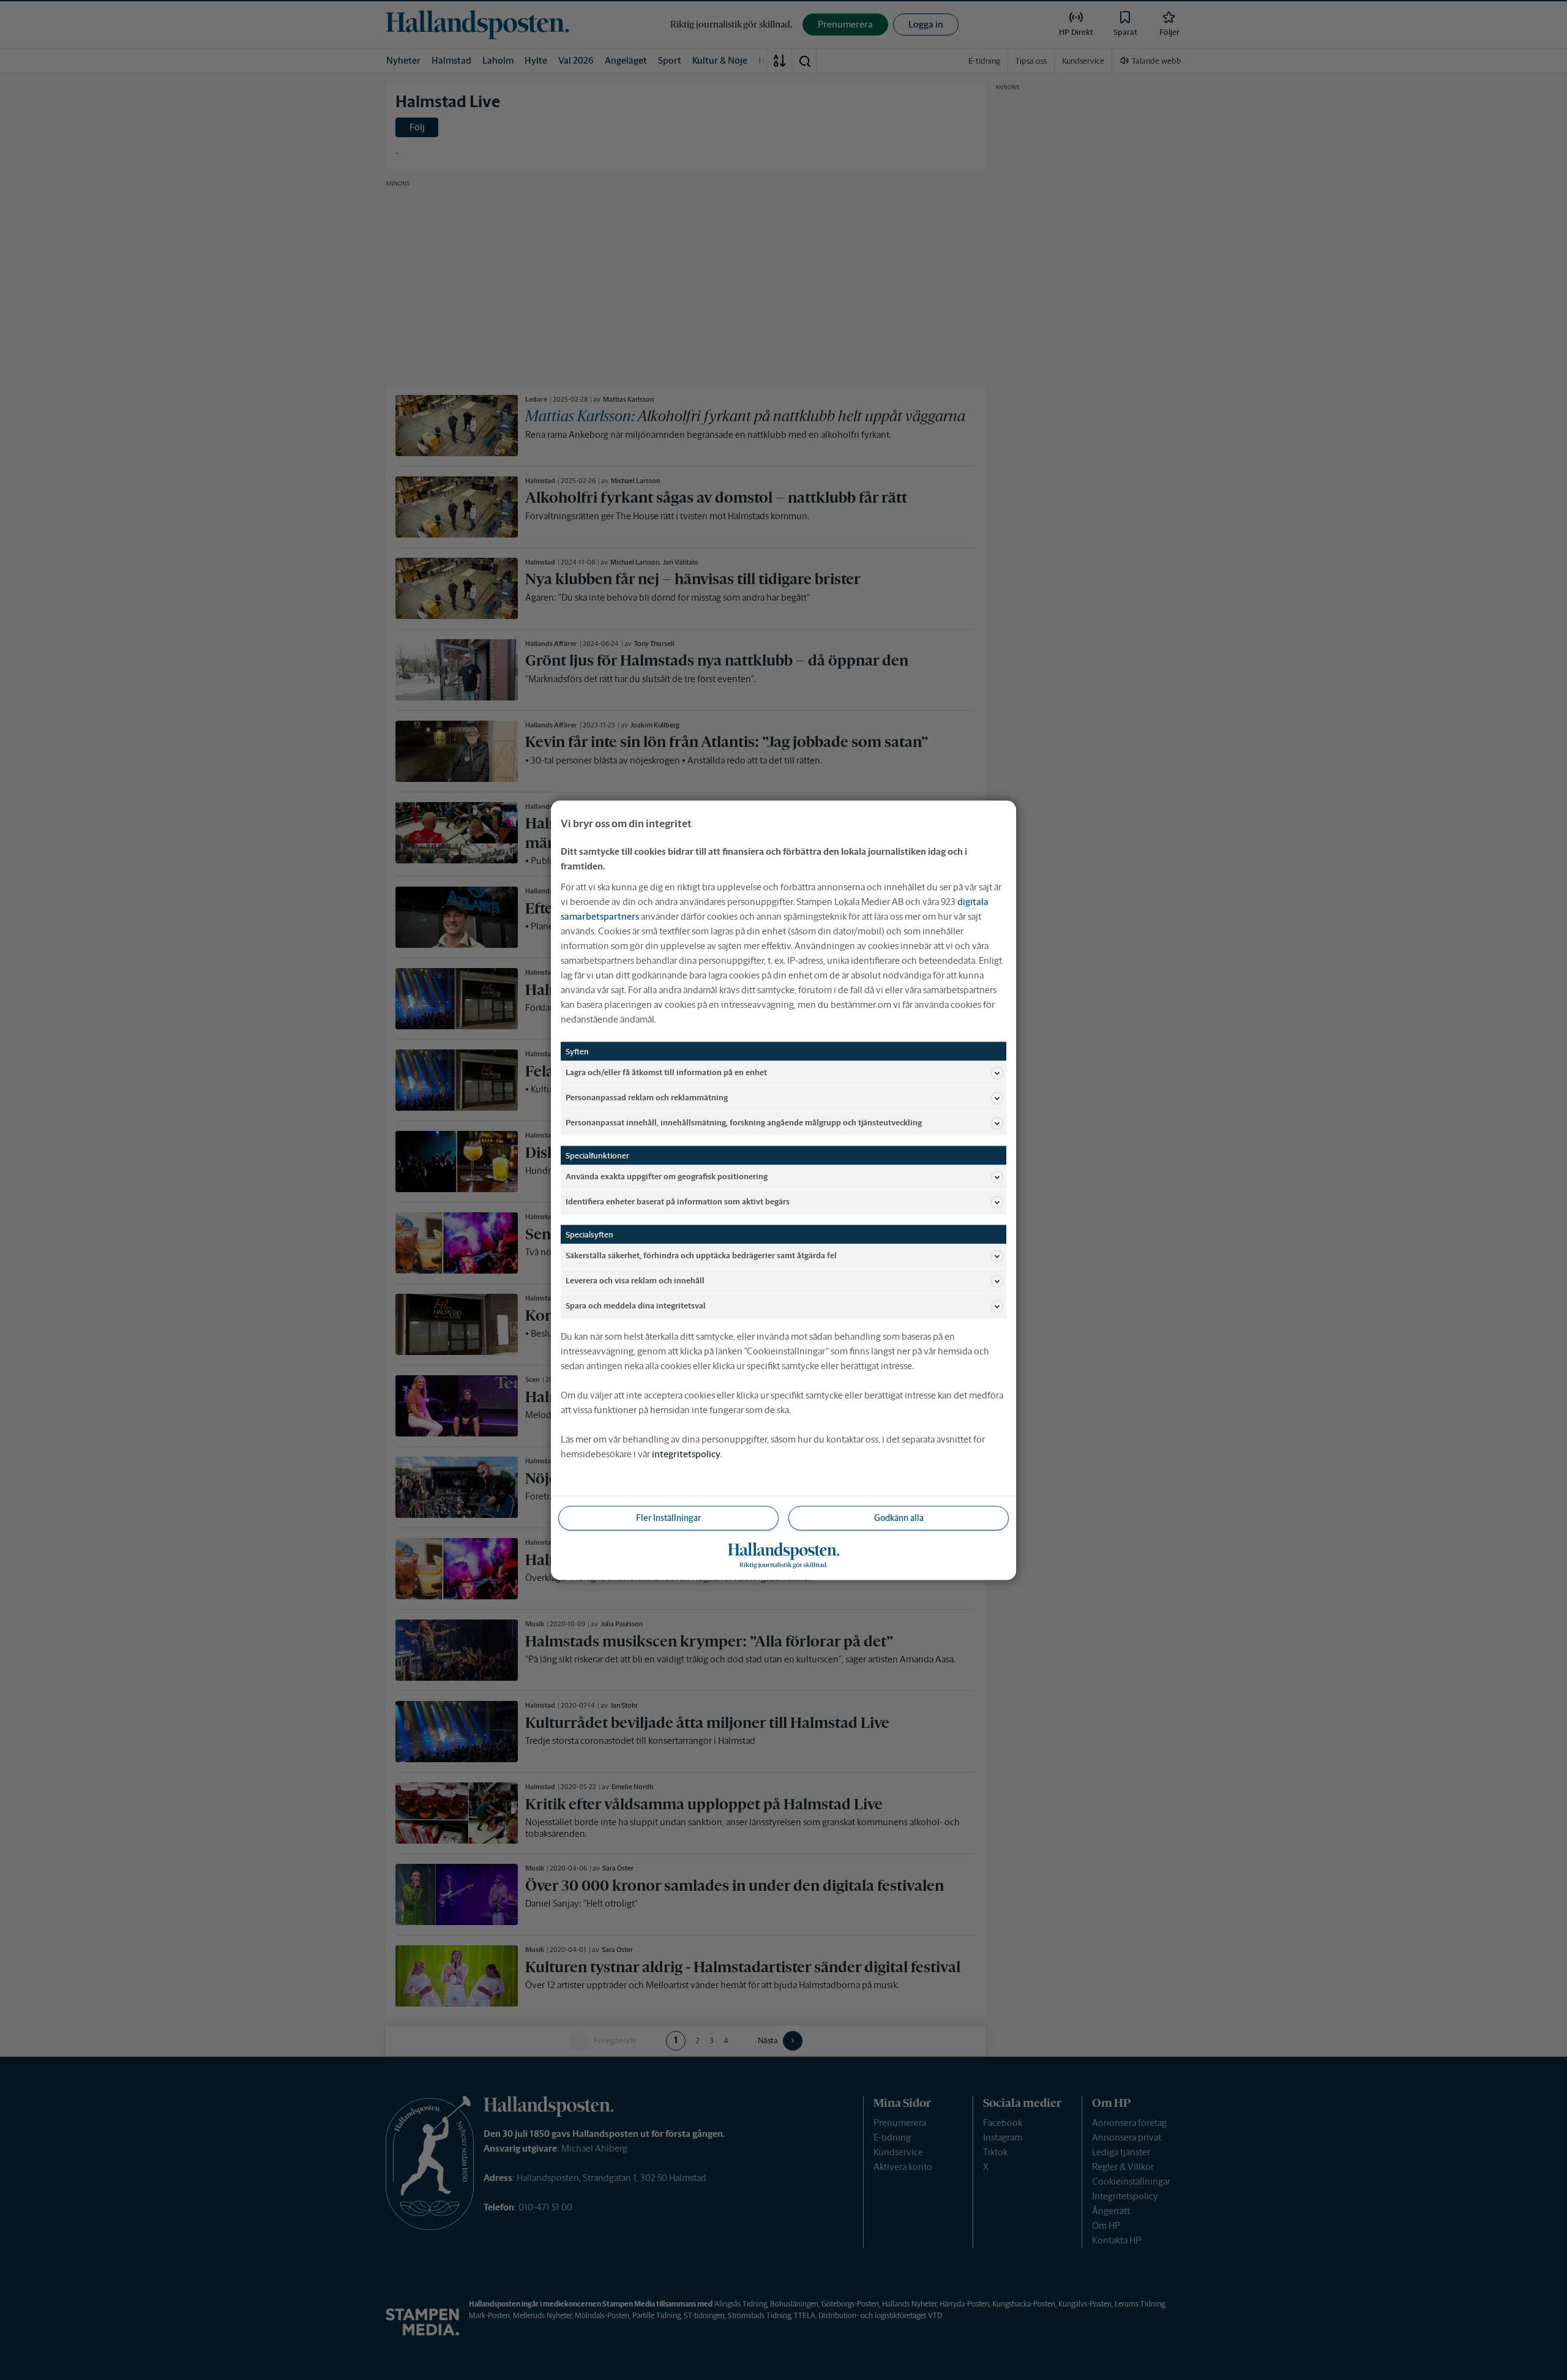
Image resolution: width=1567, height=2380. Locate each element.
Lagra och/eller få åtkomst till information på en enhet (666, 1072)
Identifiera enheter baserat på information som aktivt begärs (678, 1202)
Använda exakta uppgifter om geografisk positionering (667, 1177)
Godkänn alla (899, 1517)
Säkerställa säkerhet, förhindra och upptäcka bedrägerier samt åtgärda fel (701, 1256)
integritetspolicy (686, 1453)
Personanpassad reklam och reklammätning (647, 1098)
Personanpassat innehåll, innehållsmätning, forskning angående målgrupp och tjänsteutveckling (744, 1123)
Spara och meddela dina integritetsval (636, 1306)
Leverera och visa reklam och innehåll (635, 1281)
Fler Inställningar (668, 1517)
